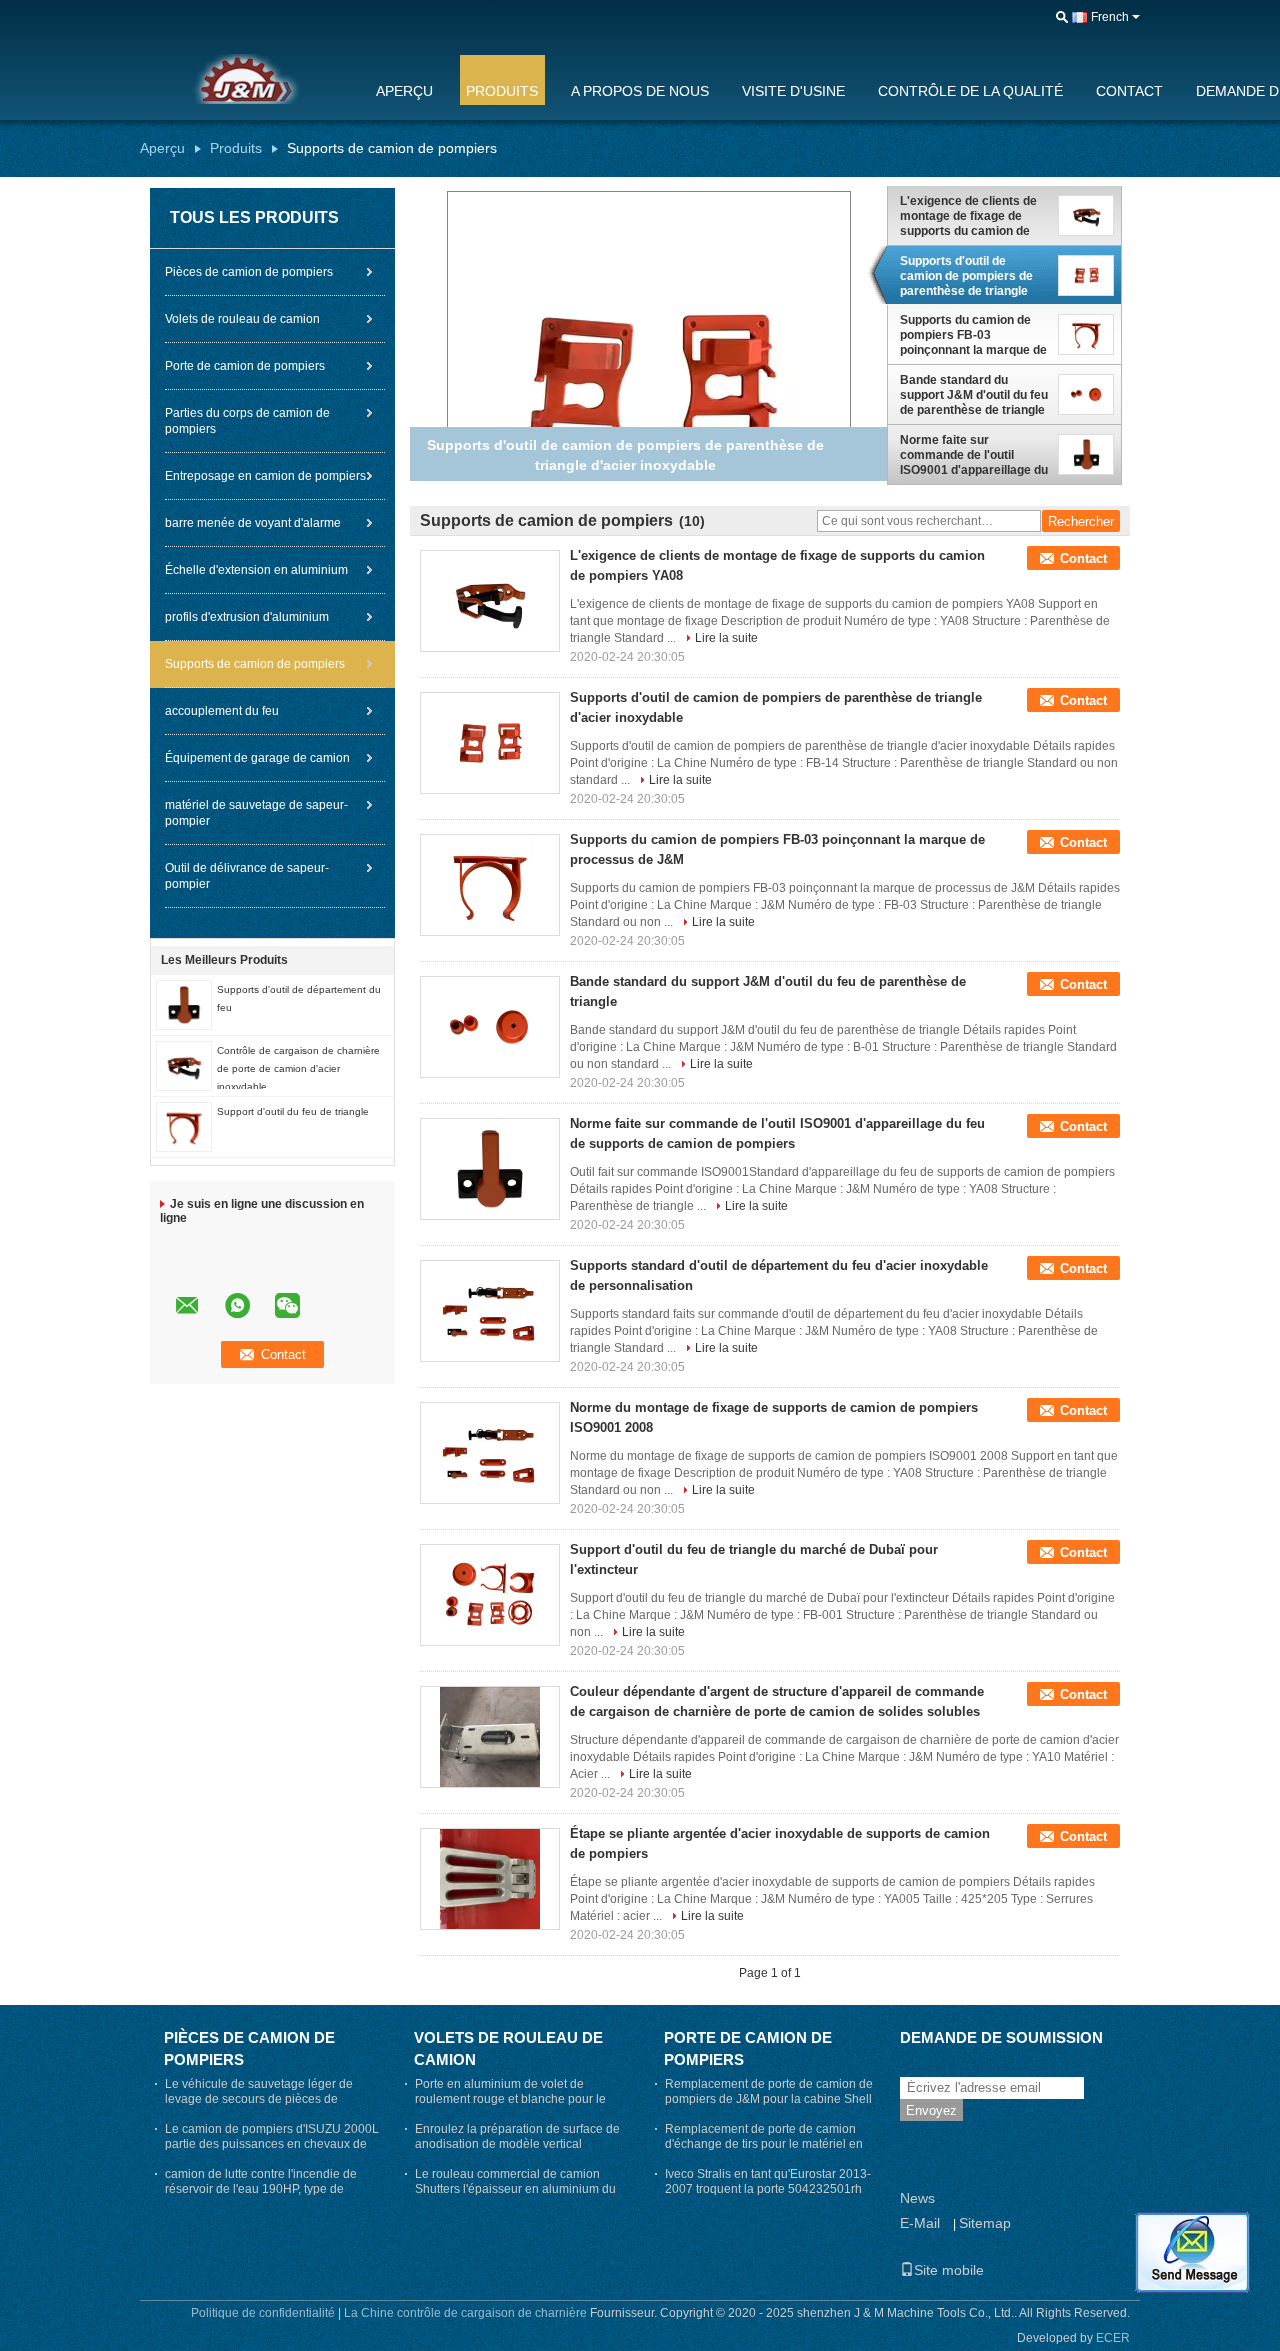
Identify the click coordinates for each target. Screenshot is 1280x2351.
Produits (502, 91)
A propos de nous (640, 91)
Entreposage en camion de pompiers (265, 476)
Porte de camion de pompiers (245, 366)
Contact (1129, 91)
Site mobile (949, 2270)
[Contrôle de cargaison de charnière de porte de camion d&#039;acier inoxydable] (184, 1065)
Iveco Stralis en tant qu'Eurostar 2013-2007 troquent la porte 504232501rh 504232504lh (768, 2189)
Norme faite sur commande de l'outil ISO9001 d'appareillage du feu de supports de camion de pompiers (974, 455)
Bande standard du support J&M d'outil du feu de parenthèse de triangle (974, 395)
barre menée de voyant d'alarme (253, 523)
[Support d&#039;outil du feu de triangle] (184, 1126)
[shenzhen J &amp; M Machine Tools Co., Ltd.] (245, 79)
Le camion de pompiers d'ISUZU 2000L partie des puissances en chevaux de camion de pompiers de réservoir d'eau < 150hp (272, 2151)
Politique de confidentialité (263, 2313)
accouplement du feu (222, 711)
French (1110, 17)
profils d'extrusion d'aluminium (247, 617)
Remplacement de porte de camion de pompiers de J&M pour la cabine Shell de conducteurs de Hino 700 (769, 2099)
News (917, 2198)
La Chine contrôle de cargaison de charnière (465, 2313)
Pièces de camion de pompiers (249, 272)
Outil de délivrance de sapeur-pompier (247, 876)
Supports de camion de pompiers (255, 664)
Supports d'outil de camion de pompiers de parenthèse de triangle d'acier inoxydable (966, 276)
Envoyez (931, 2110)
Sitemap (985, 2223)
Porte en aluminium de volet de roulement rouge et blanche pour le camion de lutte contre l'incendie (510, 2099)
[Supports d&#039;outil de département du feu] (184, 1004)
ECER (1113, 2338)
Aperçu (404, 91)
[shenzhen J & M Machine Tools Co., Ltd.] (1062, 18)
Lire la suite (726, 638)
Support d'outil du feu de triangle (293, 1111)
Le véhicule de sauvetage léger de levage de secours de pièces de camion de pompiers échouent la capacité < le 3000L (259, 2106)
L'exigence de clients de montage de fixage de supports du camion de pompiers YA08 (968, 216)
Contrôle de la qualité (970, 91)
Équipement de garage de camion (257, 758)
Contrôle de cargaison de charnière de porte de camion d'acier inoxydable (298, 1068)
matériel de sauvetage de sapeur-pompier (256, 813)
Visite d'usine (793, 91)
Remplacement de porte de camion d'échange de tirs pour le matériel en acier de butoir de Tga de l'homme (764, 2144)
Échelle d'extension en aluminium (256, 570)
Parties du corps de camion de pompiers (247, 421)
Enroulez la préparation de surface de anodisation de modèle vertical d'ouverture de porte (517, 2144)
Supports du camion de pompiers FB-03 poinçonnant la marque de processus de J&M (973, 335)
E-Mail (920, 2223)
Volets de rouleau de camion (242, 319)
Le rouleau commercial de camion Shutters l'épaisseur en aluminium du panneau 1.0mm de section (515, 2189)
